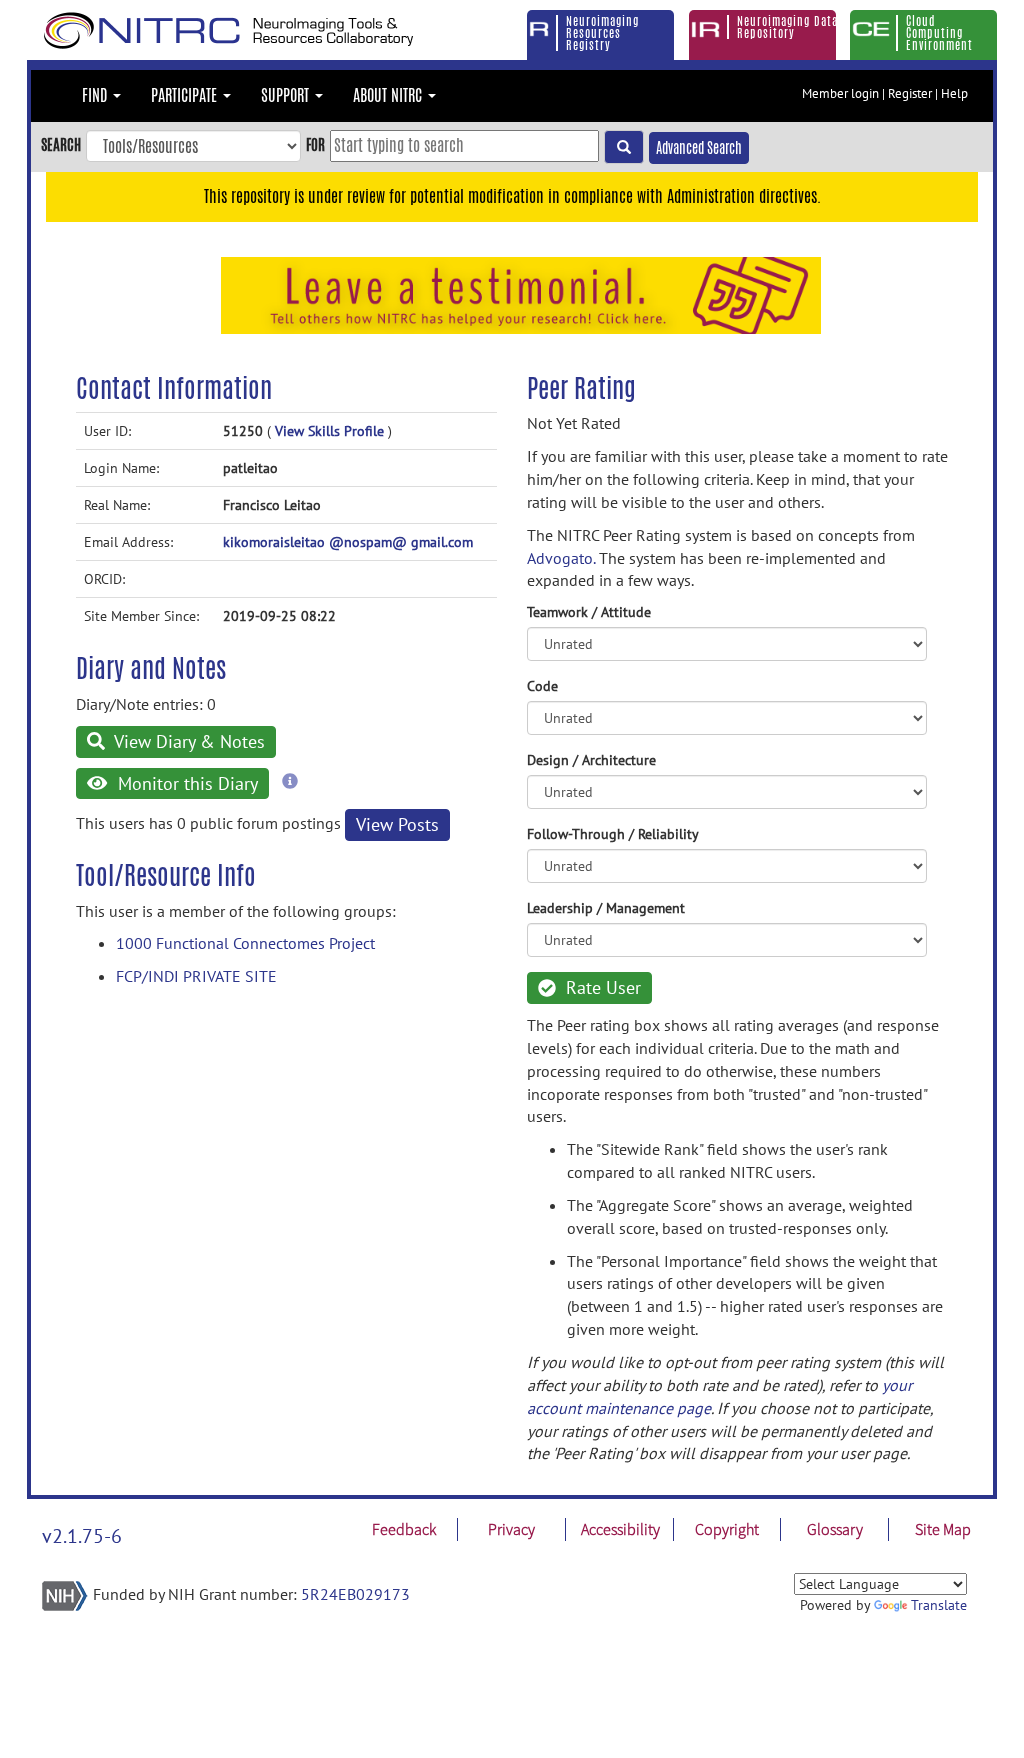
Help (954, 93)
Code (542, 686)
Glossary (835, 1529)
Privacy (511, 1529)
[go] (624, 147)
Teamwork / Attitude (589, 612)
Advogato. (561, 558)
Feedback (404, 1529)
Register (910, 93)
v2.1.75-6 (82, 1536)
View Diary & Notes (187, 741)
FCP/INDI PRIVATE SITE (196, 976)
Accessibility (620, 1529)
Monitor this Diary (185, 783)
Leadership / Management (606, 908)
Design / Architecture (591, 760)
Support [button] (287, 95)
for (315, 144)
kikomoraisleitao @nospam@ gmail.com (348, 542)
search (61, 144)
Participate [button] (186, 95)
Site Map (943, 1529)
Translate (939, 1605)
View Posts (397, 824)
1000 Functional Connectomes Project (245, 943)
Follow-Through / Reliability (613, 834)
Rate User (601, 987)
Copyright (727, 1529)
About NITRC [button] (389, 95)
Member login (840, 93)
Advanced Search (699, 148)
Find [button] (96, 95)
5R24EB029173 (355, 1594)
